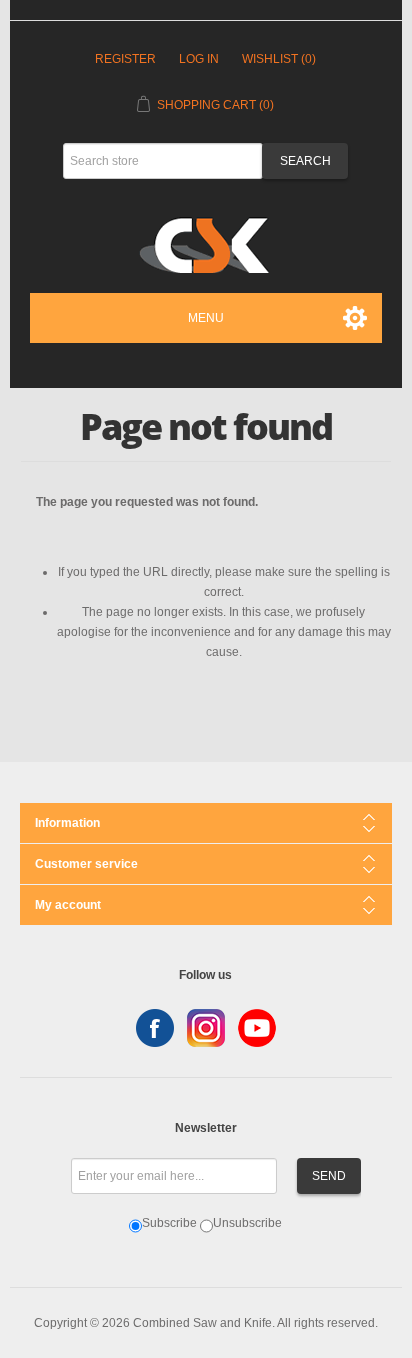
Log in (199, 59)
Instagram (206, 1028)
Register (125, 59)
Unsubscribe (247, 1223)
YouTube (257, 1028)
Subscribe (169, 1223)
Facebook (155, 1028)
